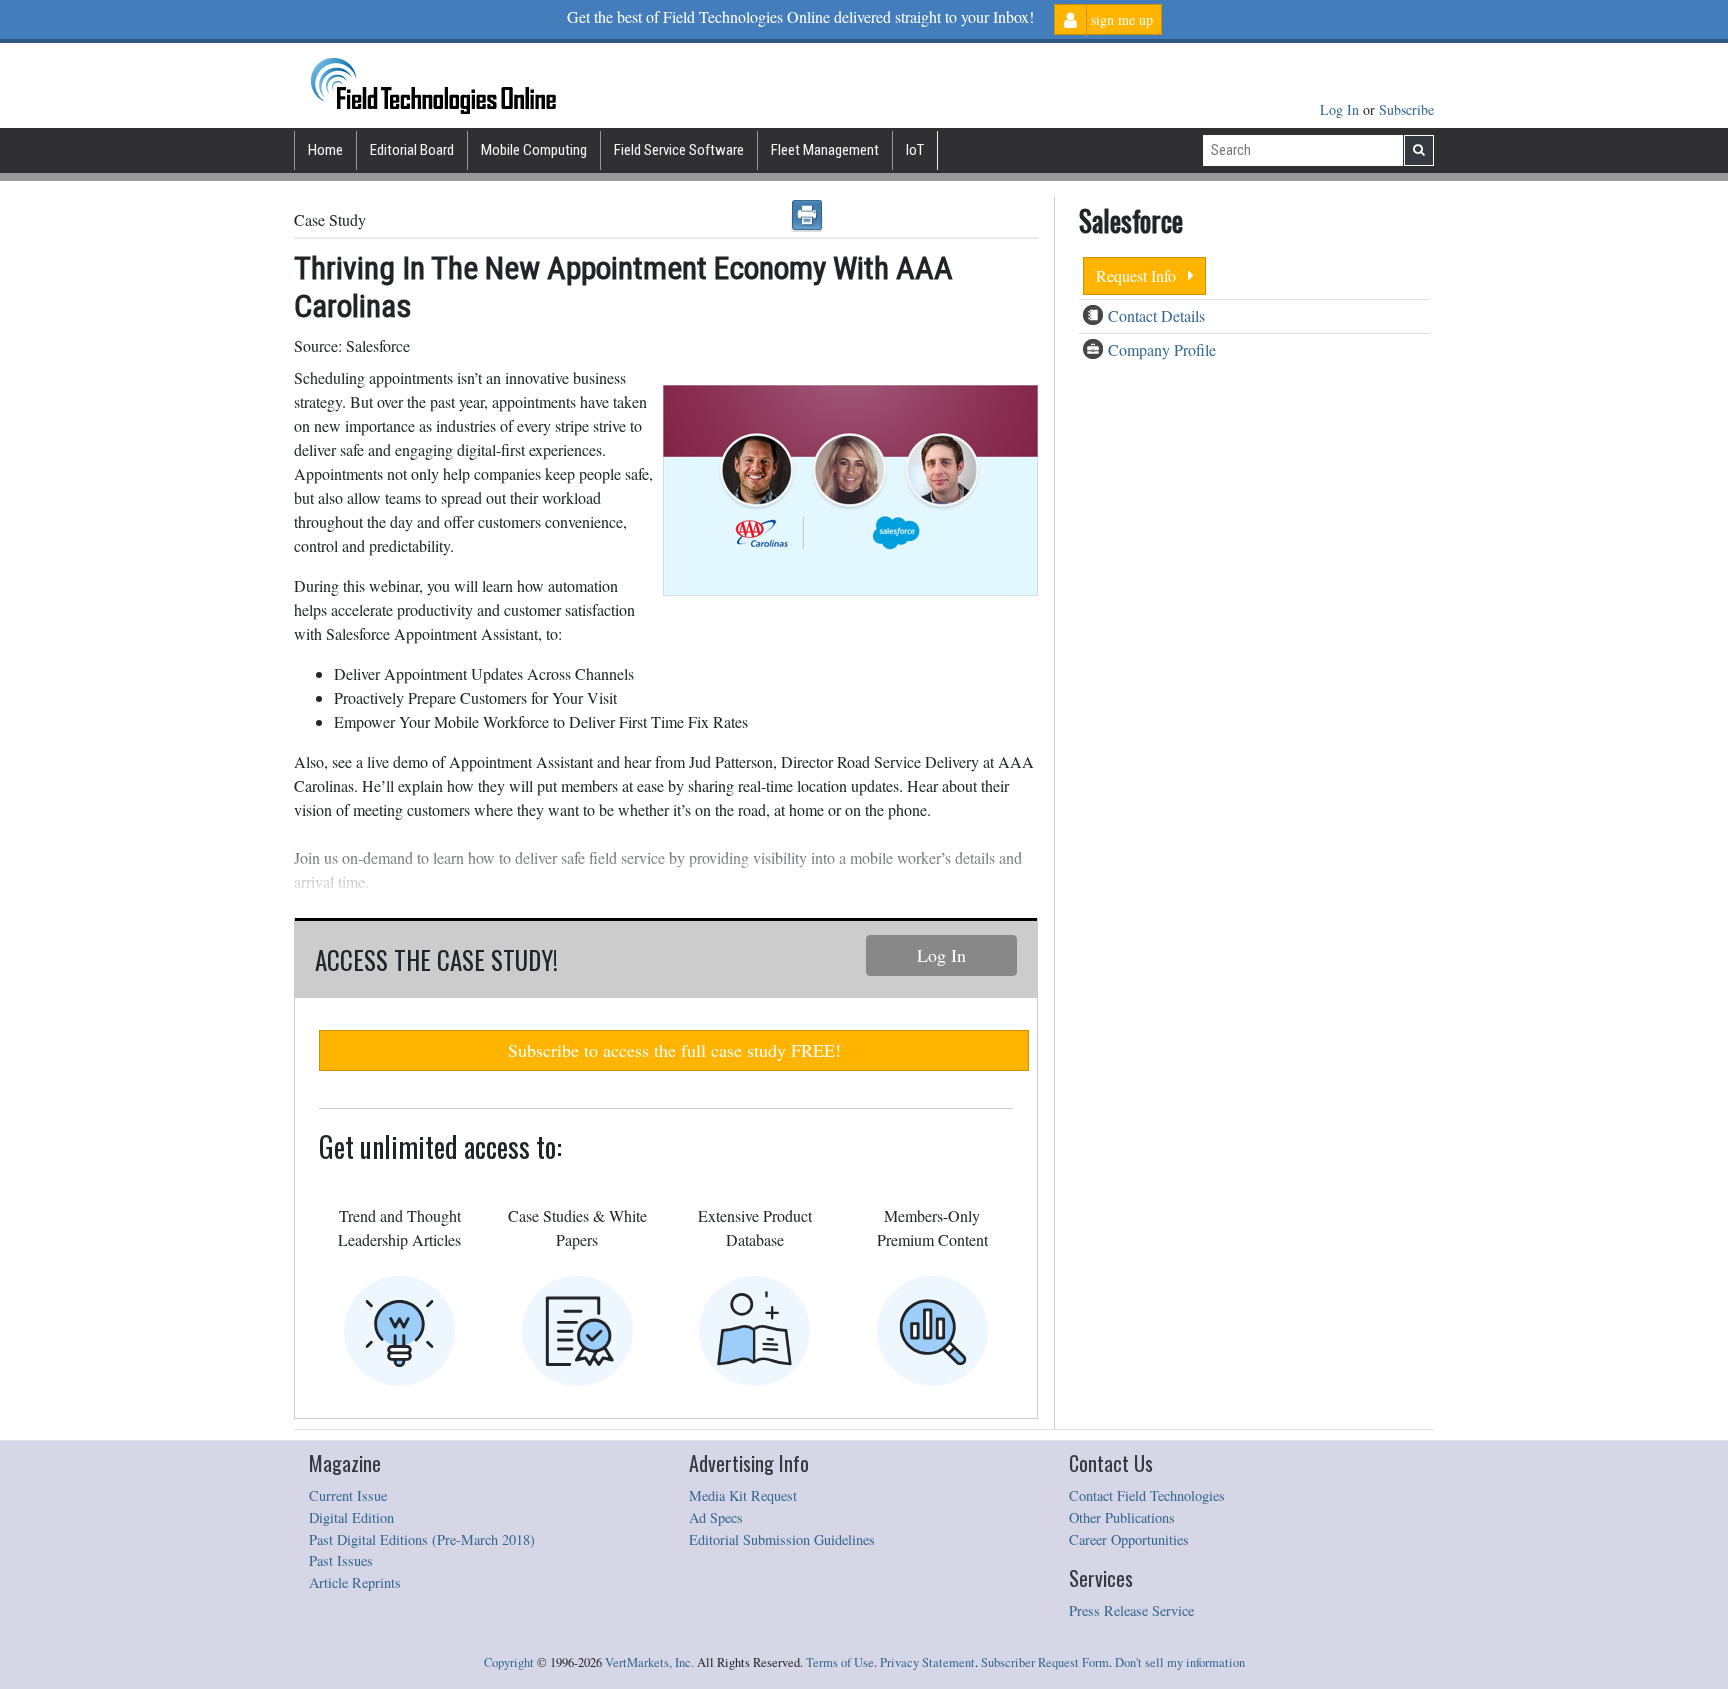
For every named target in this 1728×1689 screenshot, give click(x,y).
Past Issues (341, 1560)
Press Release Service (1131, 1610)
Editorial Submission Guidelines (782, 1539)
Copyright (509, 1662)
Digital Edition (351, 1517)
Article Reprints (355, 1582)
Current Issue (348, 1495)
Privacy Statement (927, 1662)
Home (325, 150)
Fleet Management (825, 150)
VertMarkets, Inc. (649, 1662)
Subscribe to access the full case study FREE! (674, 1050)
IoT (915, 150)
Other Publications (1122, 1517)
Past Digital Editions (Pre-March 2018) (422, 1539)
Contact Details (1156, 315)
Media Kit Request (743, 1495)
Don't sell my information (1180, 1662)
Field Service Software (679, 150)
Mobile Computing (534, 150)
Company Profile (1162, 349)
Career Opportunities (1129, 1539)
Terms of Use (840, 1662)
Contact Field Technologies (1147, 1495)
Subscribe (1406, 109)
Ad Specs (716, 1517)
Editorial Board (412, 150)
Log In (1341, 109)
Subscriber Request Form (1045, 1662)
